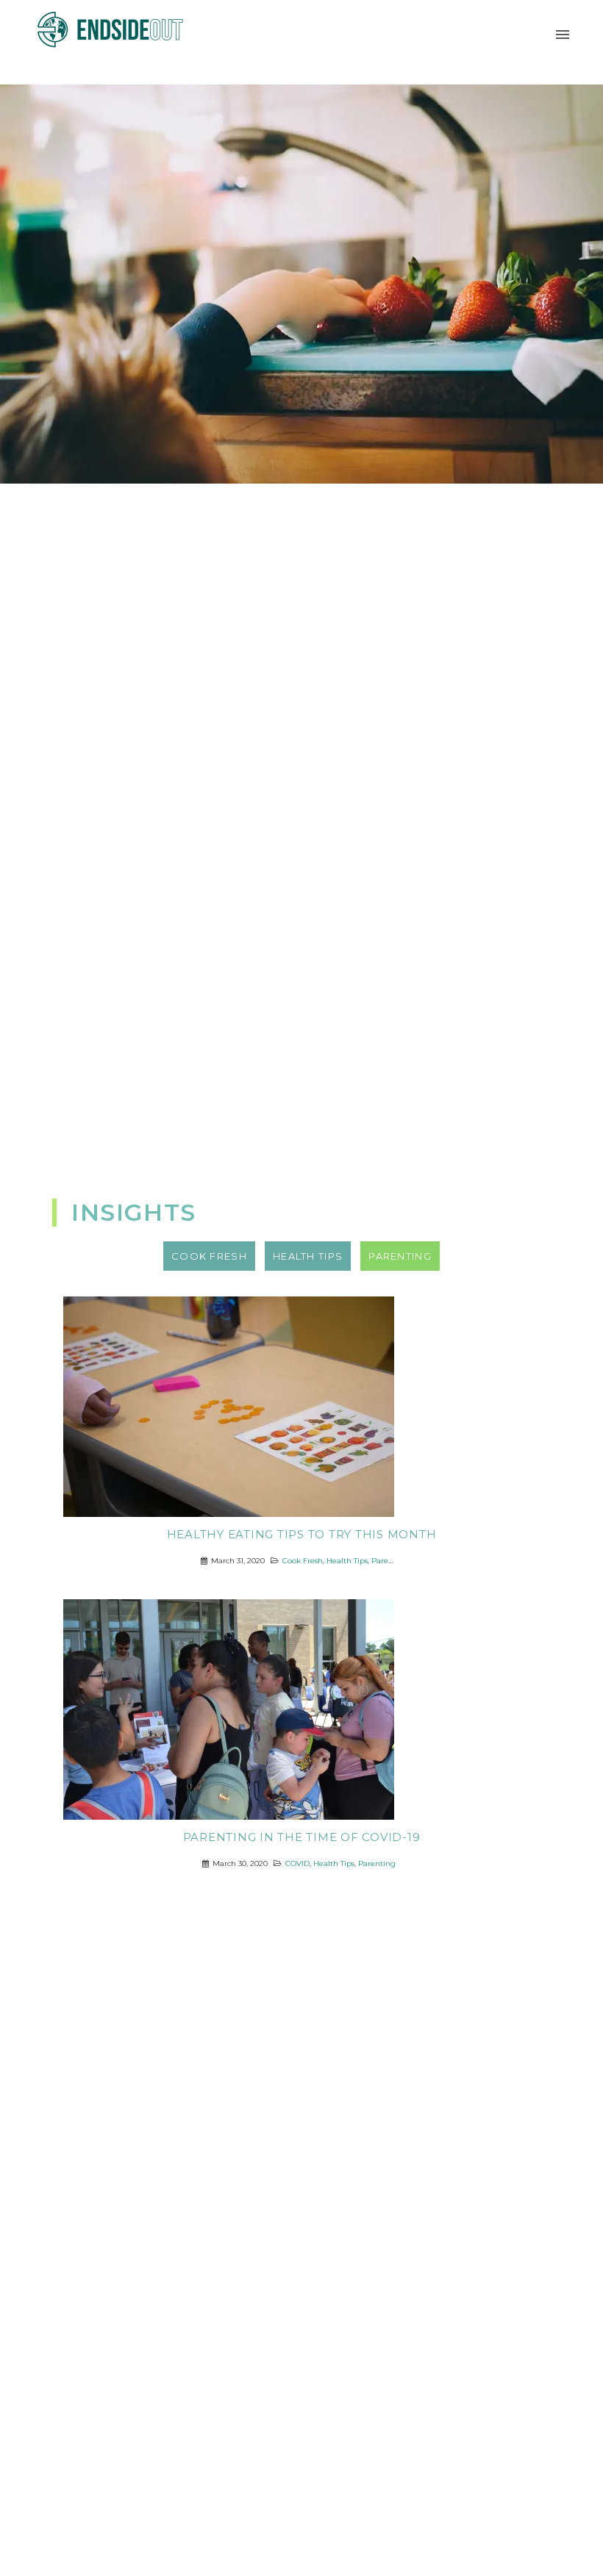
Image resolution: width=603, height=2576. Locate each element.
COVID (297, 1863)
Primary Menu (563, 35)
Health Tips (347, 1561)
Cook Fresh (303, 1561)
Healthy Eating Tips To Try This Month (302, 1535)
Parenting (390, 1561)
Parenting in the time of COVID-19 (302, 1837)
